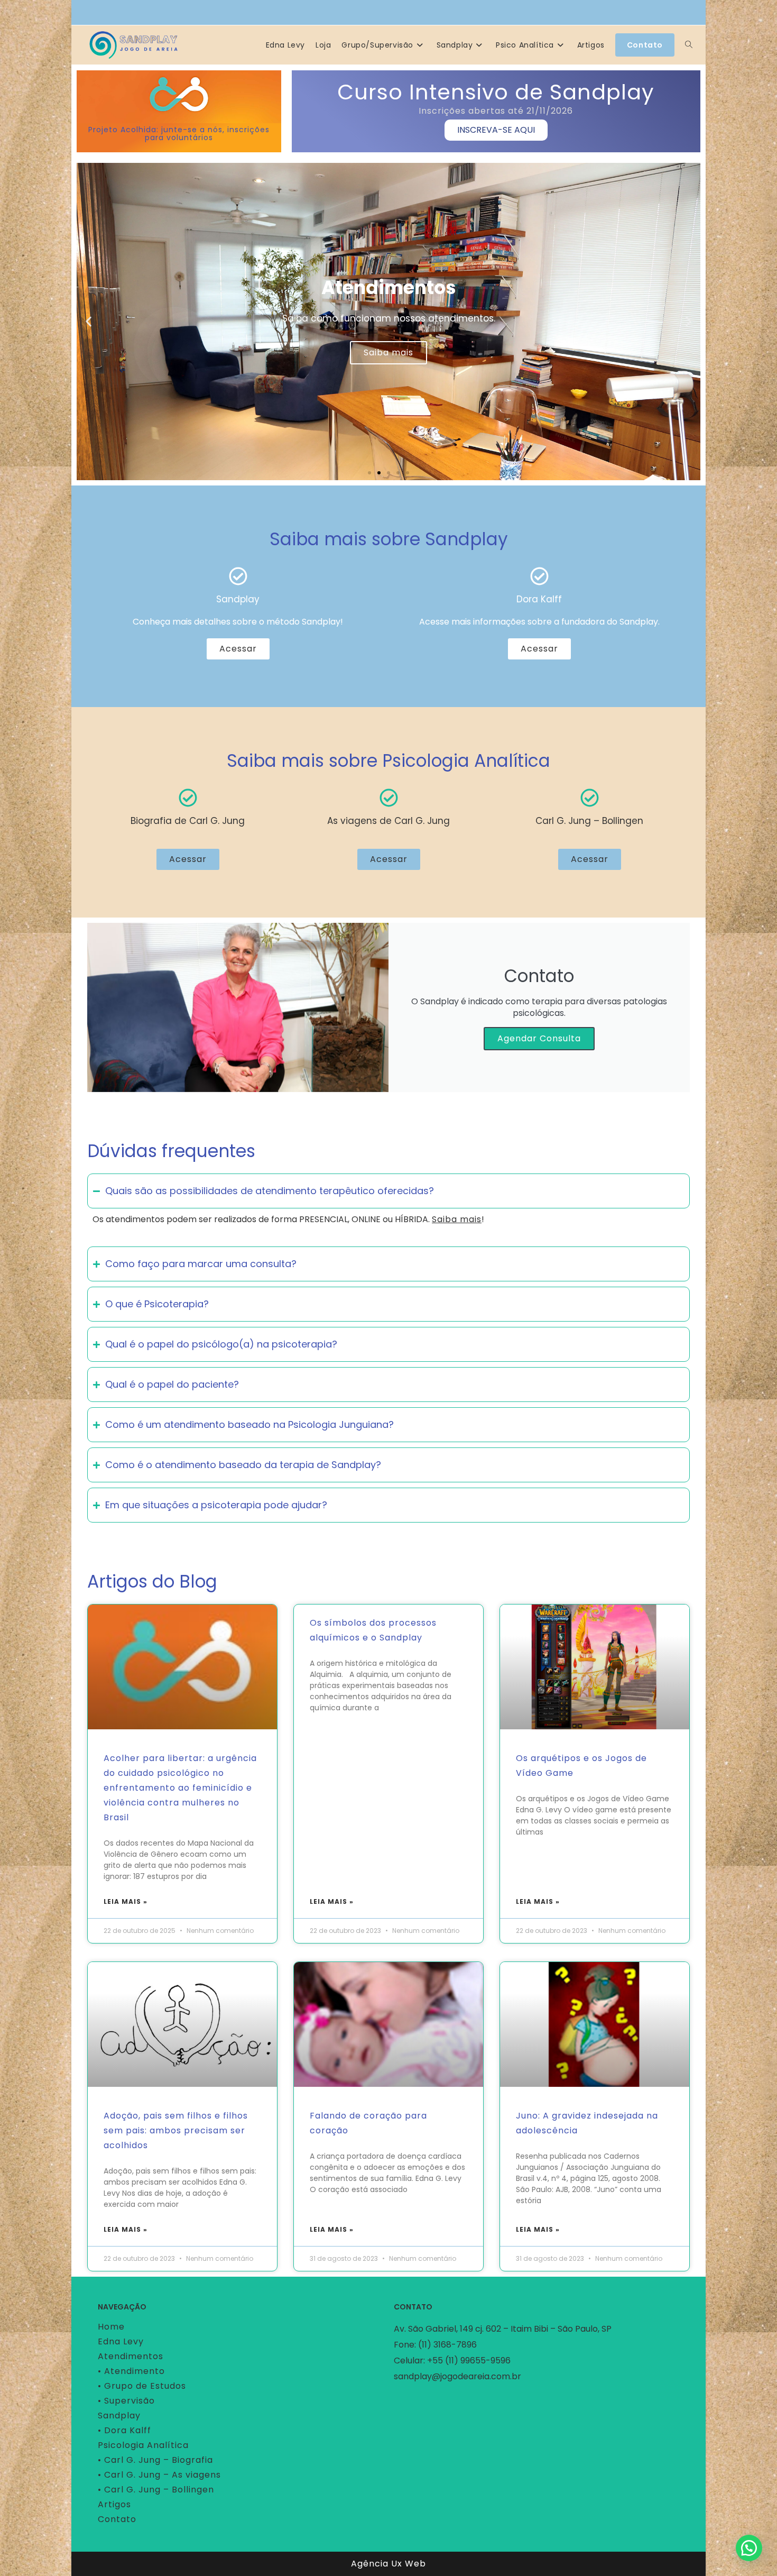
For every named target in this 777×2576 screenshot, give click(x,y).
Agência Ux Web (388, 2564)
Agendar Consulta (539, 1038)
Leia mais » (126, 1901)
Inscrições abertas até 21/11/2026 (496, 111)
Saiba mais (388, 352)
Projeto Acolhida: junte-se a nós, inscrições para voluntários (179, 134)
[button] (89, 321)
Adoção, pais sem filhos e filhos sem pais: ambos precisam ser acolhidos (176, 2130)
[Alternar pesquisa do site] (689, 45)
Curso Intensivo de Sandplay (496, 92)
